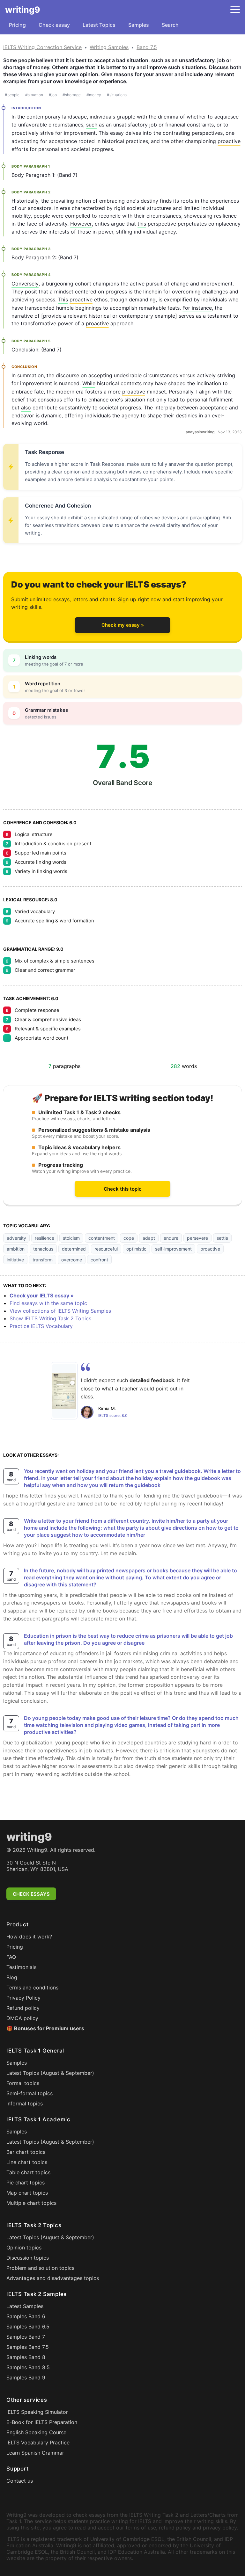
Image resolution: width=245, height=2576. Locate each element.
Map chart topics (27, 2193)
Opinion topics (24, 2248)
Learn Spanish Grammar (35, 2453)
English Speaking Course (36, 2432)
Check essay (54, 25)
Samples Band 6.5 (28, 2327)
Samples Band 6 (26, 2316)
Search (170, 25)
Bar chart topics (26, 2152)
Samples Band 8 (26, 2357)
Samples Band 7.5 (28, 2347)
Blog (12, 1977)
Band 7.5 (147, 47)
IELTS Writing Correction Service (42, 47)
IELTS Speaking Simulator (37, 2412)
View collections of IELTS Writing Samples (60, 1311)
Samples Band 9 (26, 2378)
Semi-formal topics (30, 2093)
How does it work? (29, 1937)
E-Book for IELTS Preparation (42, 2422)
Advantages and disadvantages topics (53, 2278)
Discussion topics (28, 2258)
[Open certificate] (64, 1391)
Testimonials (21, 1967)
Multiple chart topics (31, 2203)
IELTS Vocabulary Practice (38, 2443)
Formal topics (23, 2083)
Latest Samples (25, 2306)
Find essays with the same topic (48, 1303)
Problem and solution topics (40, 2268)
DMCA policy (22, 2018)
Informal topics (25, 2103)
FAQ (11, 1957)
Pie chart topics (26, 2183)
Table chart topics (28, 2172)
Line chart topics (27, 2162)
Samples (139, 25)
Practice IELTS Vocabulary (41, 1326)
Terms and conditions (32, 1988)
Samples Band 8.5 (28, 2367)
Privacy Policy (23, 1998)
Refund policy (23, 2008)
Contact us (20, 2481)
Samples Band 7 (26, 2337)
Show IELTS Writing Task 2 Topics (50, 1318)
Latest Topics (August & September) (50, 2073)
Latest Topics (99, 25)
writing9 (23, 10)
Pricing (17, 25)
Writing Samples (109, 47)
